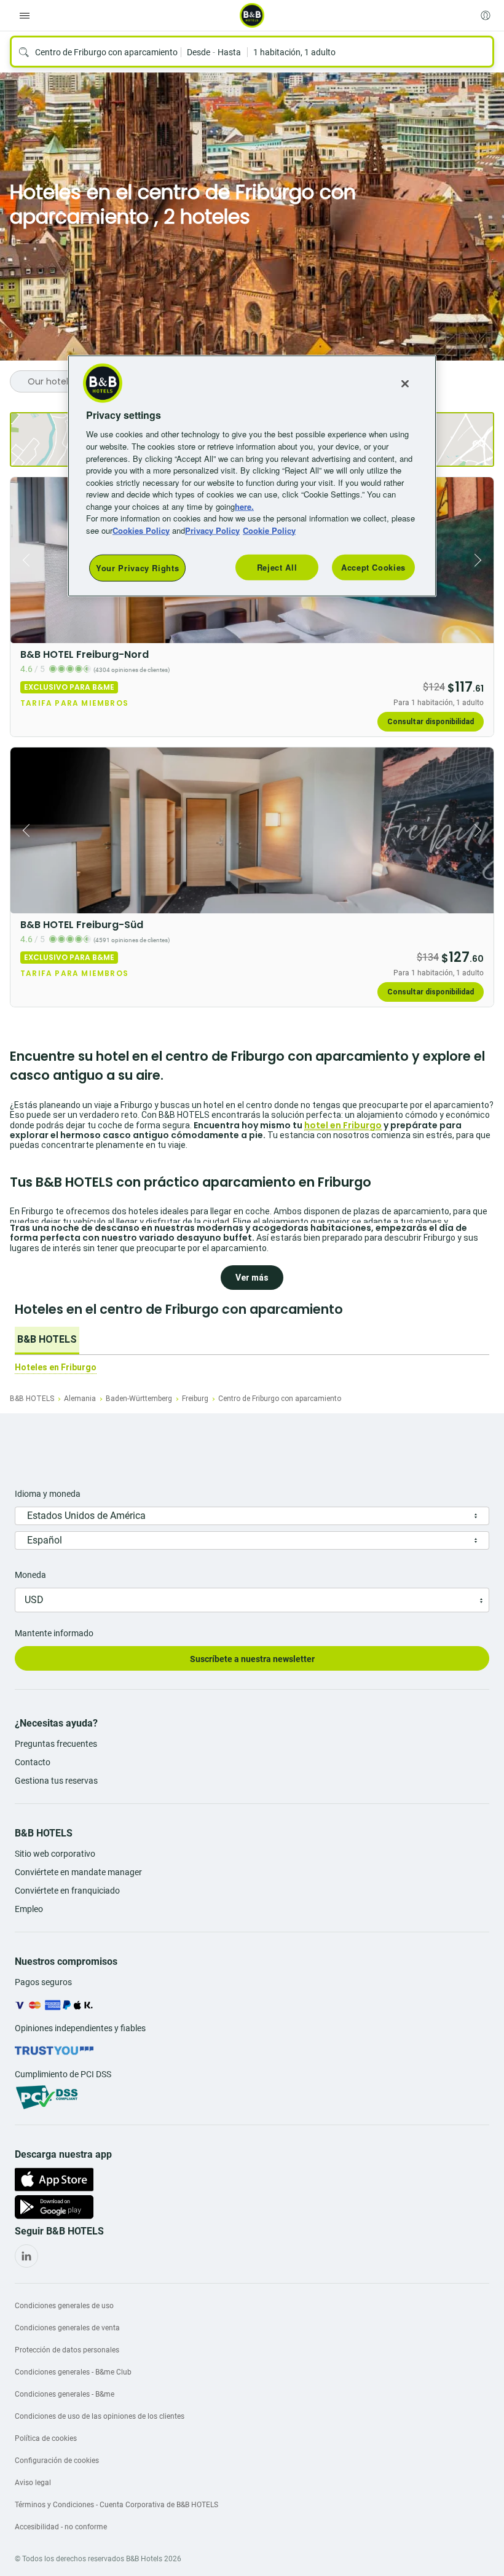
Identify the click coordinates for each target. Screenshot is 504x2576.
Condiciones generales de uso (64, 2306)
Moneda (30, 1575)
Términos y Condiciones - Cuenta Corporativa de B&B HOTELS (116, 2505)
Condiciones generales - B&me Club (73, 2372)
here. (244, 506)
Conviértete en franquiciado (67, 1891)
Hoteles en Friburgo (56, 1367)
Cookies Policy (141, 530)
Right (481, 560)
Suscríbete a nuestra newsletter (252, 1659)
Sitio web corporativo (55, 1854)
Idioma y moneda (48, 1494)
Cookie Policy (269, 530)
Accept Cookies (373, 567)
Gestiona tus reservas (56, 1781)
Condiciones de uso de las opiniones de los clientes (100, 2416)
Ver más (252, 1278)
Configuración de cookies (57, 2461)
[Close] (405, 384)
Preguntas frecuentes (56, 1744)
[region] (252, 476)
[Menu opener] (25, 15)
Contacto (33, 1762)
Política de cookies (46, 2438)
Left (23, 560)
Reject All (277, 567)
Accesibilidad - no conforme (61, 2527)
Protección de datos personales (67, 2350)
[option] (47, 1341)
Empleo (29, 1909)
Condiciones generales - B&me (65, 2394)
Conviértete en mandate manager (78, 1872)
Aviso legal (33, 2483)
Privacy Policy (212, 530)
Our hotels (50, 381)
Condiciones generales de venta (67, 2328)
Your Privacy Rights (137, 568)
